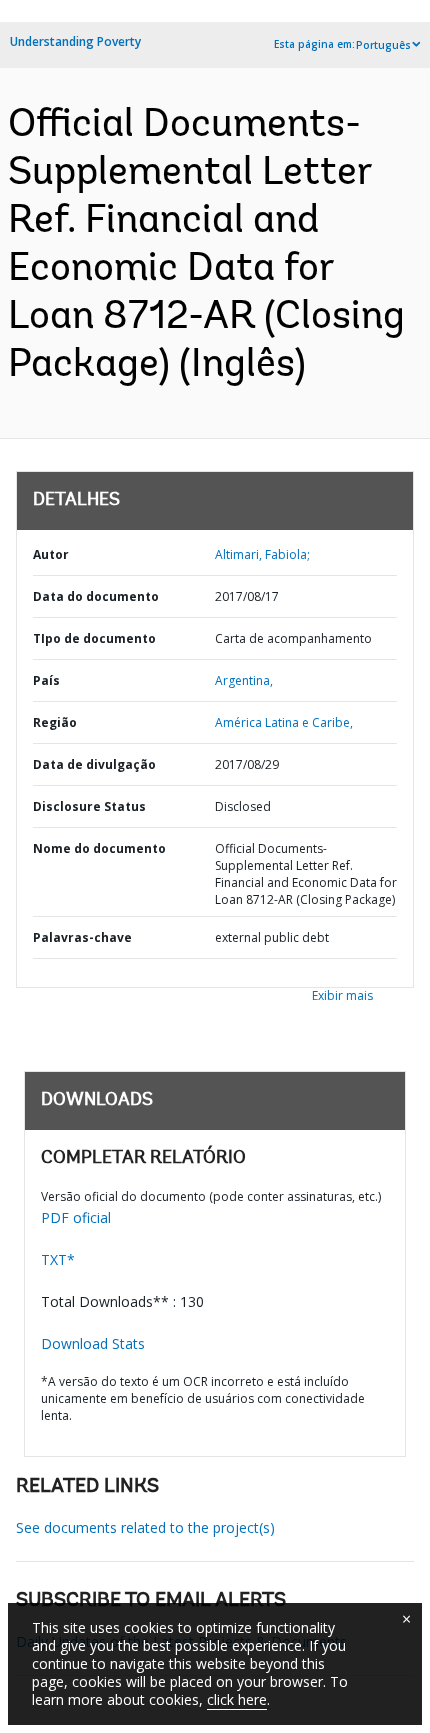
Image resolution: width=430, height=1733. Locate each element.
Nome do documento (99, 848)
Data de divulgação (94, 764)
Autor (51, 554)
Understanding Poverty (75, 41)
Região (55, 722)
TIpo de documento (94, 638)
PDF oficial (76, 1217)
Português (383, 45)
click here (237, 1699)
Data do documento (96, 596)
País (46, 680)
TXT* (58, 1259)
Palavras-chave (82, 937)
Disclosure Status (89, 806)
